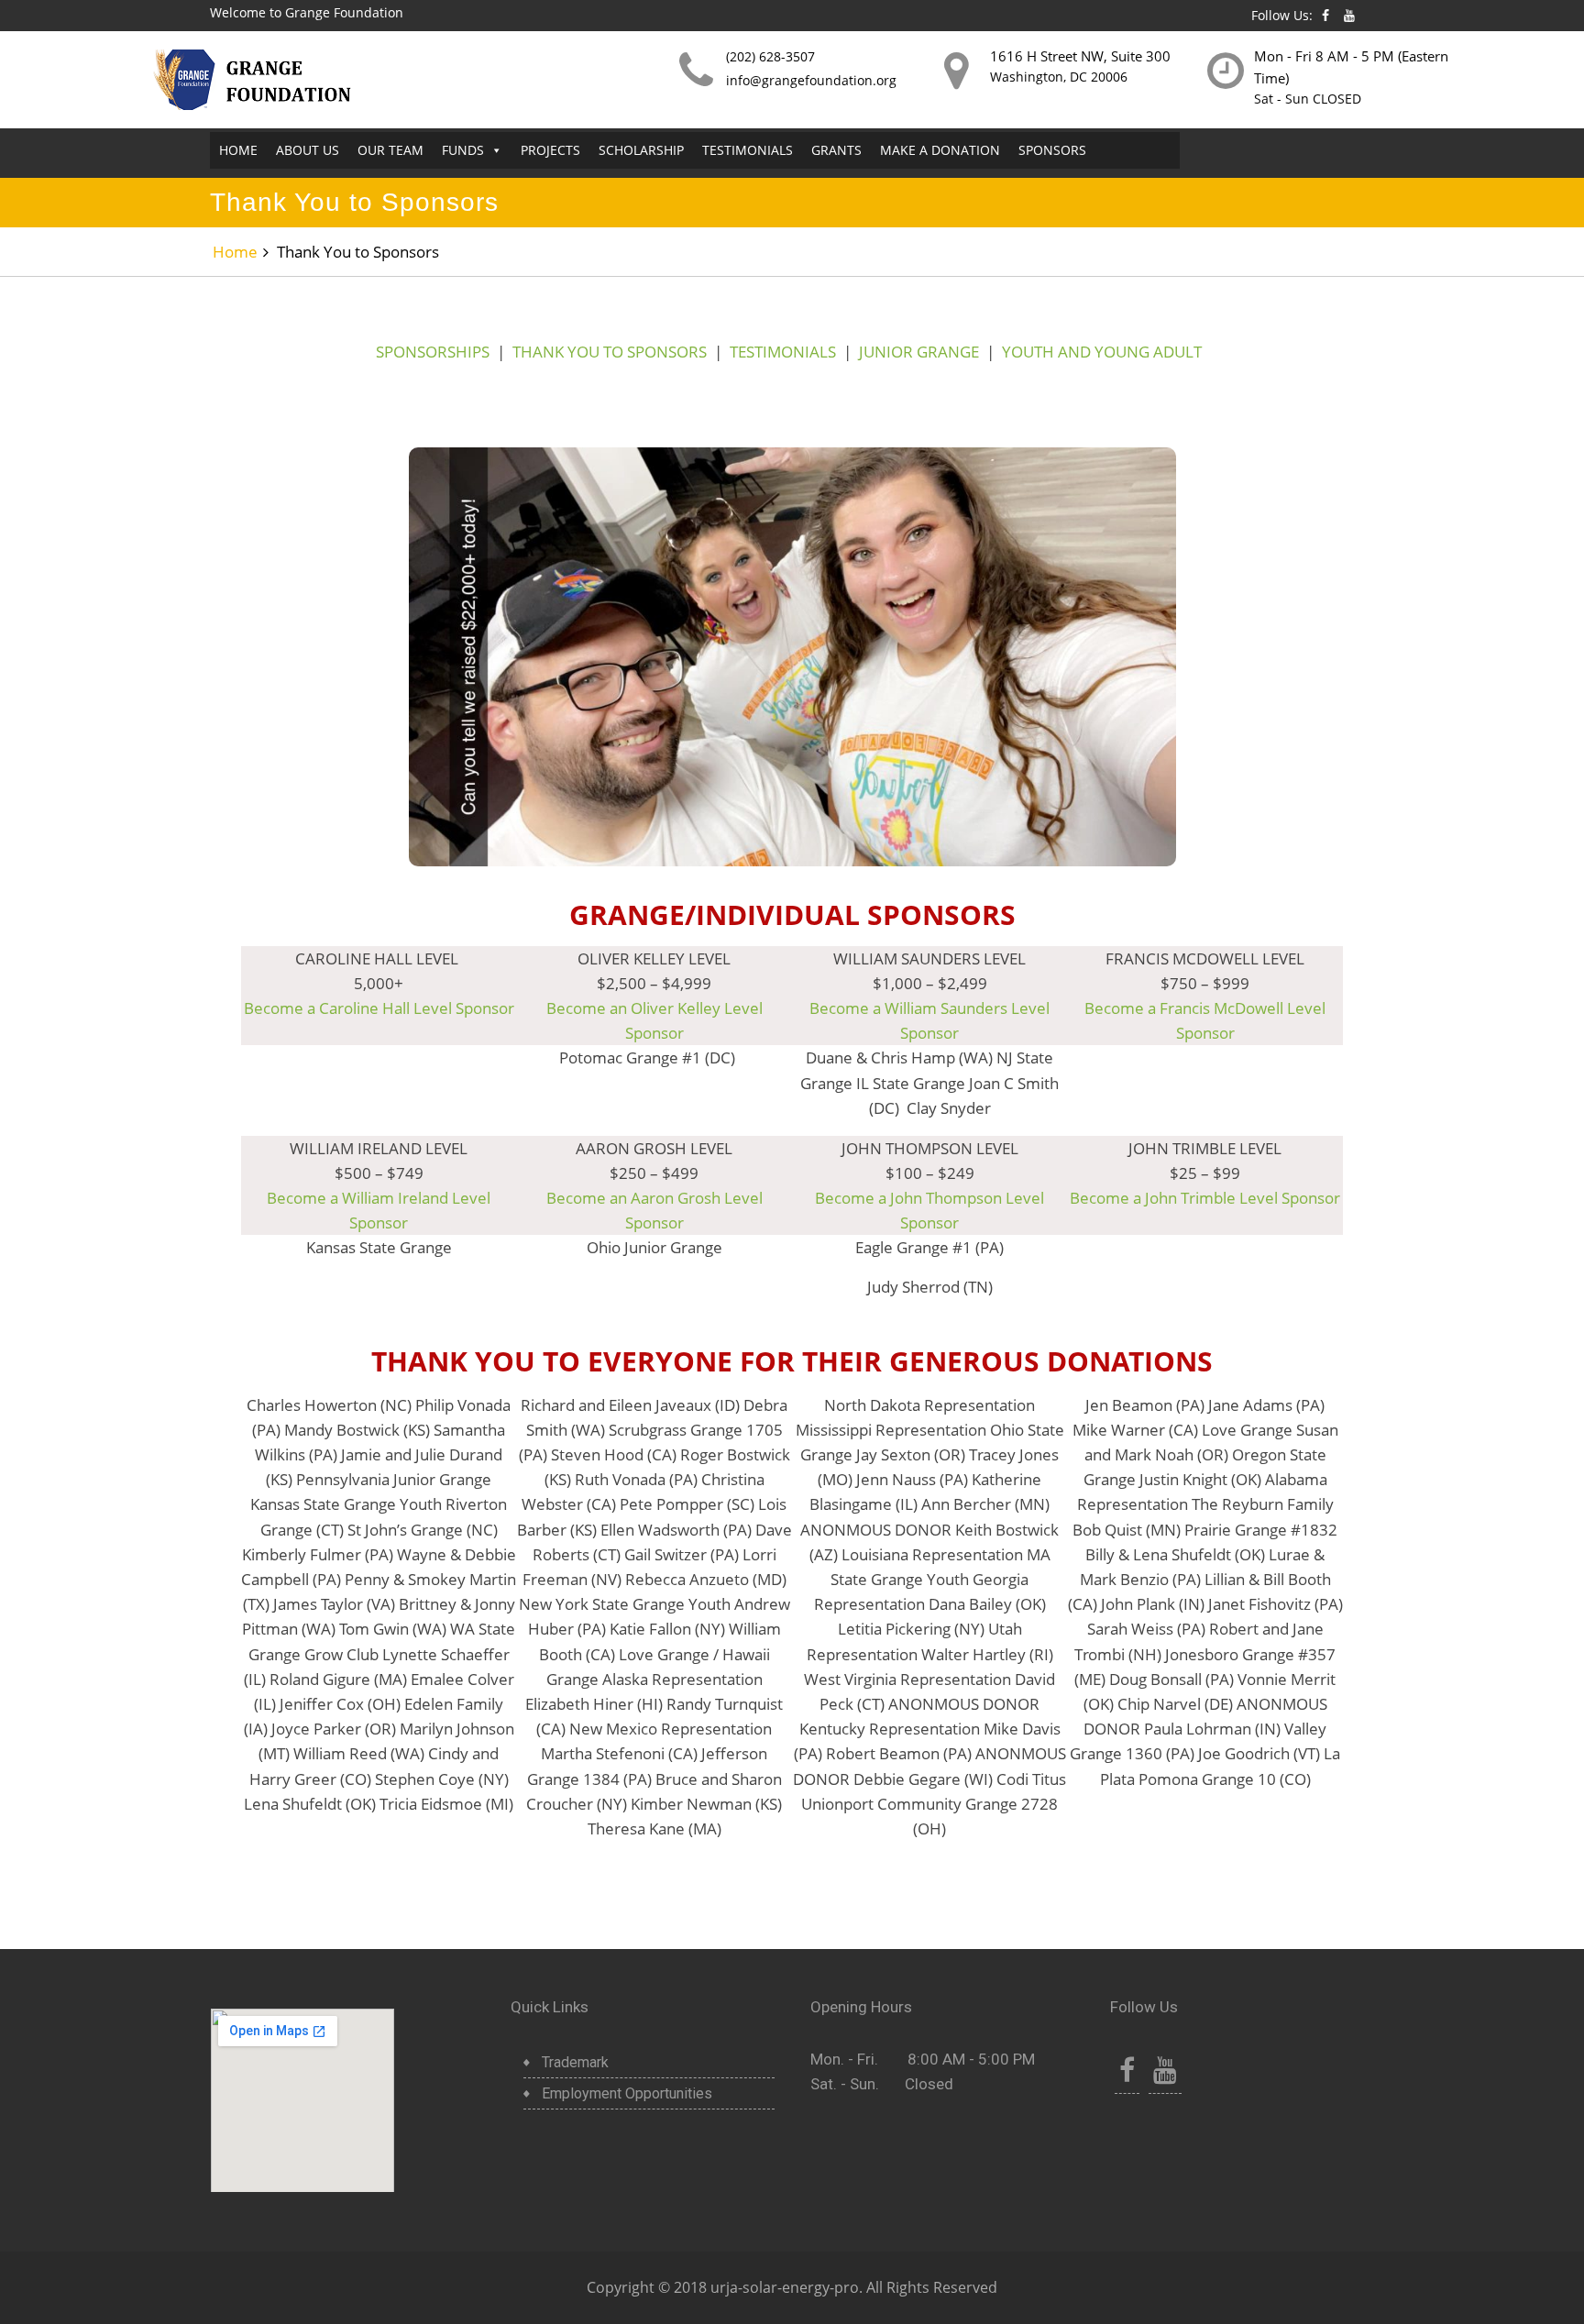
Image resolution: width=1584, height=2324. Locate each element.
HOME (238, 150)
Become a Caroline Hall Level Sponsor (379, 1008)
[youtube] (1349, 15)
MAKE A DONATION (940, 150)
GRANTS (836, 150)
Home (235, 252)
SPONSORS (1052, 150)
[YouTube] (1165, 2075)
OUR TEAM (390, 150)
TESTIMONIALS (748, 150)
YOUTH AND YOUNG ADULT (1102, 352)
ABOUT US (308, 150)
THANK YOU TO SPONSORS (610, 352)
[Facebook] (1325, 15)
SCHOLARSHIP (641, 150)
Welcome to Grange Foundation (307, 12)
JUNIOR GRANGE (919, 352)
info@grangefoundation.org (811, 80)
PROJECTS (550, 150)
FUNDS (463, 150)
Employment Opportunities (627, 2093)
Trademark (575, 2062)
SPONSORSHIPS (433, 352)
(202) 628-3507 (770, 56)
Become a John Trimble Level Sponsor (1205, 1198)
